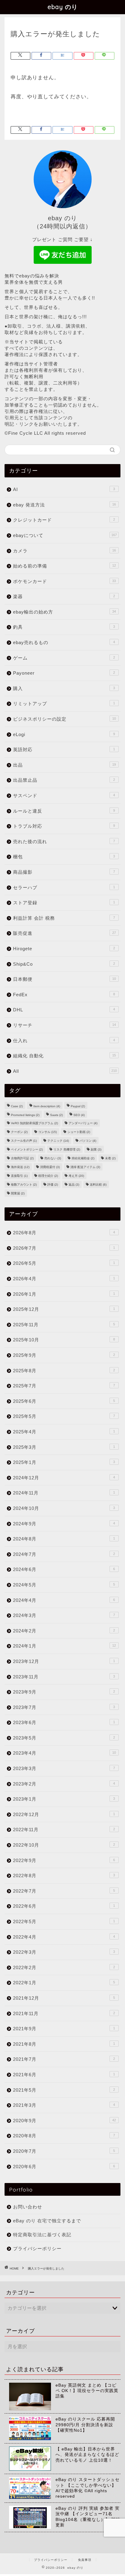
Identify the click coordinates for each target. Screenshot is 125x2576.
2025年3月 (64, 1447)
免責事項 (85, 2560)
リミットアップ (64, 704)
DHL (64, 1010)
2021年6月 (64, 2075)
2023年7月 (64, 1707)
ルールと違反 (64, 811)
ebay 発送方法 (64, 505)
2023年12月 (64, 1661)
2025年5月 (64, 1416)
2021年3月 (64, 2105)
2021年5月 (64, 2090)
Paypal (78, 1106)
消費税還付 (50, 1167)
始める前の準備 (64, 566)
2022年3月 (64, 1952)
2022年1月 (64, 1983)
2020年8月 (64, 2136)
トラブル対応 (64, 826)
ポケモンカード (64, 581)
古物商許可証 (22, 1158)
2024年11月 (64, 1493)
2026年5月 (64, 1263)
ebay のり (63, 7)
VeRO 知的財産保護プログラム (34, 1123)
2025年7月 (64, 1386)
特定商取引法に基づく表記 (42, 2235)
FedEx (64, 995)
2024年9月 (64, 1524)
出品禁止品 (64, 780)
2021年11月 (64, 2013)
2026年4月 (64, 1279)
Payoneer (64, 673)
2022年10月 (64, 1845)
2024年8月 (64, 1539)
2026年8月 (64, 1233)
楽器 (64, 596)
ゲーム (64, 658)
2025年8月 (64, 1371)
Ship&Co (64, 964)
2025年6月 (64, 1401)
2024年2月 (64, 1631)
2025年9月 (64, 1355)
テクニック (58, 1141)
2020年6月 (64, 2167)
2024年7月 (64, 1554)
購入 (64, 688)
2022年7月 (64, 1891)
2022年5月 (64, 1921)
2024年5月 (64, 1585)
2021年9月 (64, 2029)
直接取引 (19, 1176)
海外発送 (20, 1167)
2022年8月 (64, 1876)
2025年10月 (64, 1340)
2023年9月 (64, 1692)
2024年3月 (64, 1615)
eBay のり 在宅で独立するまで (47, 2221)
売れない (53, 1158)
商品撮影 (64, 872)
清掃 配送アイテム (85, 1167)
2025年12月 (64, 1309)
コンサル (47, 1132)
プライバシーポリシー (37, 2249)
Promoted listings (25, 1115)
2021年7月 (64, 2059)
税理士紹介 (48, 1176)
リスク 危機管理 (67, 1149)
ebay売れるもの (64, 642)
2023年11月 (64, 1677)
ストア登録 (64, 903)
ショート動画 (79, 1132)
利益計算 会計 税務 (64, 918)
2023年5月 (64, 1738)
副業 (96, 1149)
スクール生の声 (24, 1141)
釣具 (64, 627)
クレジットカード (64, 520)
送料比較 (98, 1185)
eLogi (64, 734)
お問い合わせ (28, 2207)
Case (17, 1106)
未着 (110, 1158)
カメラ (64, 551)
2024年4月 (64, 1600)
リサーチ (64, 1025)
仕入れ (64, 1041)
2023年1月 (64, 1799)
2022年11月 (64, 1830)
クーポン (19, 1132)
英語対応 (64, 750)
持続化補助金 (83, 1158)
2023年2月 (64, 1784)
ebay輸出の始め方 (64, 612)
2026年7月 (64, 1248)
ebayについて (65, 535)
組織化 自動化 (64, 1056)
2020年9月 (64, 2121)
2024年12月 (64, 1478)
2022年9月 (64, 1860)
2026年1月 (64, 1294)
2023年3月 (64, 1768)
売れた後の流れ (64, 841)
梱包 (64, 857)
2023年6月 (64, 1722)
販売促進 (64, 933)
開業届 (18, 1193)
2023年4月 (64, 1753)
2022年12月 (64, 1814)
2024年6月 (64, 1569)
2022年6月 (64, 1906)
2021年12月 (64, 1998)
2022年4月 (64, 1937)
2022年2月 (64, 1967)
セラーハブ (64, 887)
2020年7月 (64, 2151)
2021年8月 (64, 2044)
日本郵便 (64, 979)
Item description (47, 1106)
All (65, 1071)
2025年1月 (64, 1462)
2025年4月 (64, 1432)
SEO (79, 1115)
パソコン (88, 1141)
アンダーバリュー (83, 1123)
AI (64, 489)
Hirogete (64, 949)
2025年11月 (64, 1325)
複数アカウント (24, 1185)
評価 (53, 1185)
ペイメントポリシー (27, 1149)
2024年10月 (64, 1508)
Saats (56, 1115)
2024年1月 (64, 1646)
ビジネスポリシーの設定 (64, 719)
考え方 (76, 1176)
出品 (64, 765)
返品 (74, 1185)
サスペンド (64, 795)
